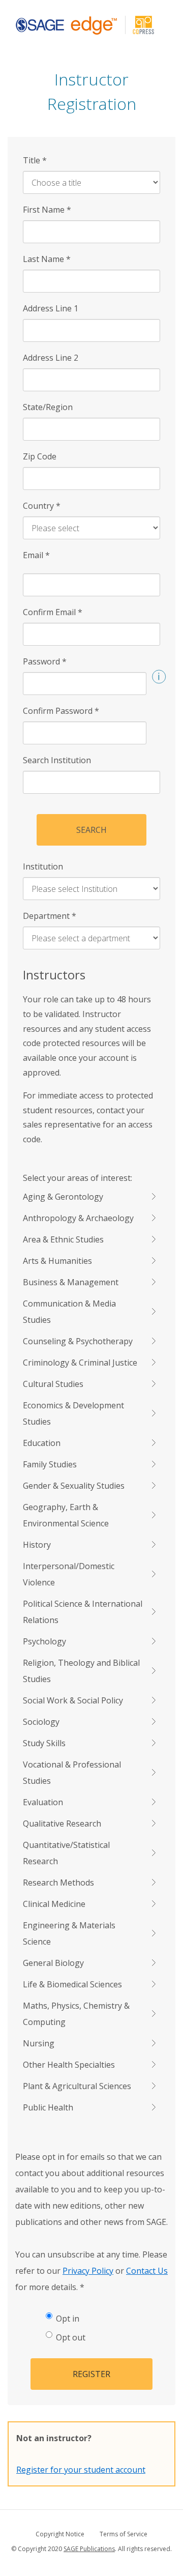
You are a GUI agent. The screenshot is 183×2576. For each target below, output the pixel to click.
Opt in (68, 2319)
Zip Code (40, 456)
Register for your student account (81, 2470)
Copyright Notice (60, 2534)
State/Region (48, 407)
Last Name (47, 259)
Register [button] (91, 2374)
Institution (43, 866)
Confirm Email (53, 612)
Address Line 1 (51, 308)
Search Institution (57, 760)
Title (35, 160)
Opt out (71, 2337)
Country (42, 506)
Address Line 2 (51, 358)
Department (50, 916)
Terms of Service (124, 2534)
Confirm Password (61, 711)
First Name (47, 210)
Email (36, 555)
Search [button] (91, 830)
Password (45, 661)
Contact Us (147, 2271)
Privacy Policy (88, 2271)
